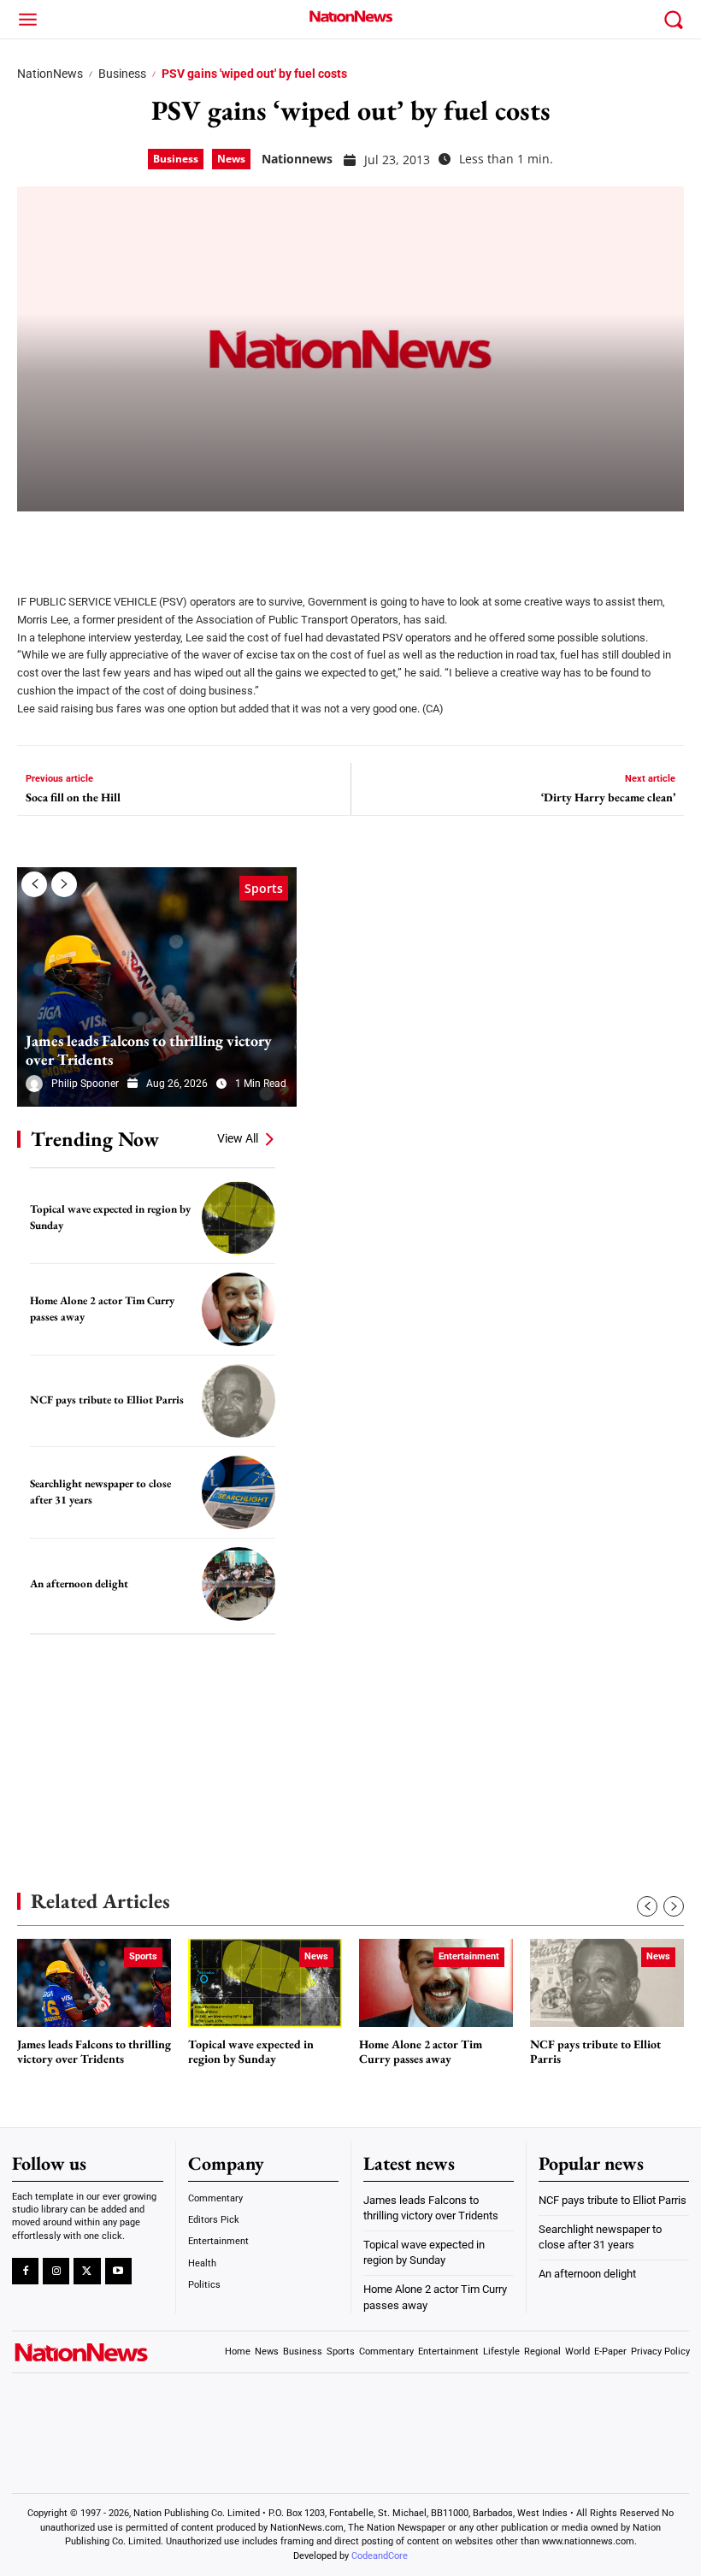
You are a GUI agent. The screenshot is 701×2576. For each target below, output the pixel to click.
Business (122, 74)
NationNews (50, 74)
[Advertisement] (145, 1737)
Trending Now (95, 1139)
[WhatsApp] (164, 541)
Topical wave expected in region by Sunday (251, 2052)
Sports (264, 888)
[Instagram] (56, 2271)
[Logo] (350, 16)
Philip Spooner (85, 1084)
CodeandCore (380, 2556)
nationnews (297, 159)
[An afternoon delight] (239, 1584)
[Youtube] (118, 2271)
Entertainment (469, 1956)
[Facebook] (36, 541)
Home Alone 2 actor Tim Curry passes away (421, 2052)
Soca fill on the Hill (73, 798)
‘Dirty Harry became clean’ (608, 798)
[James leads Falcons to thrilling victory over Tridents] (157, 987)
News (231, 159)
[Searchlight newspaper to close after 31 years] (239, 1492)
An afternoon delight (79, 1583)
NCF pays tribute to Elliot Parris (107, 1400)
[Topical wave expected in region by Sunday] (239, 1218)
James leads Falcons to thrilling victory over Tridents (149, 1050)
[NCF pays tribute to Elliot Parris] (239, 1401)
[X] (79, 541)
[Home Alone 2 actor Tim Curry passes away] (239, 1309)
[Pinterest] (121, 541)
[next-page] (64, 884)
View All (238, 1138)
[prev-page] (34, 884)
